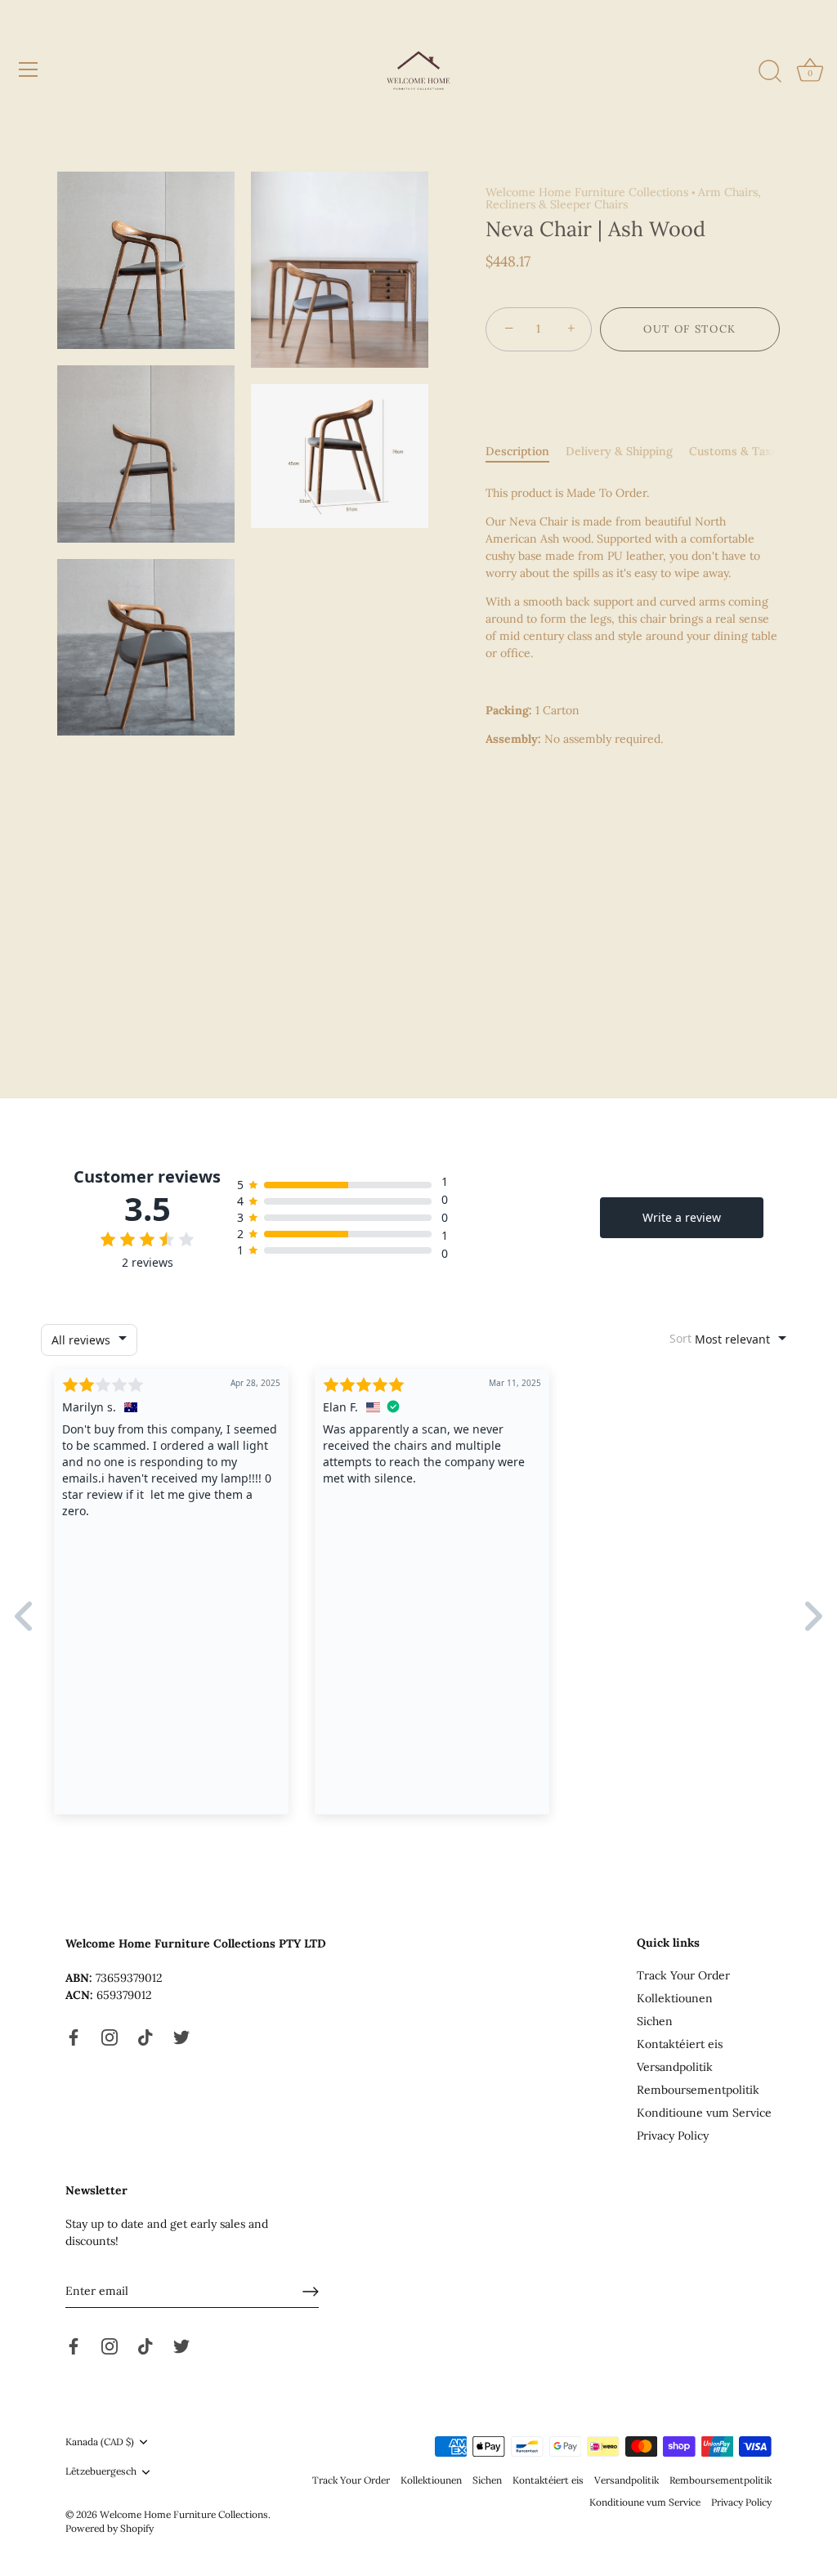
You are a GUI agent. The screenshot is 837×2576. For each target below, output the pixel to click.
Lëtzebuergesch (101, 2471)
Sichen (655, 2021)
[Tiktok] (145, 2037)
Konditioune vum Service (704, 2113)
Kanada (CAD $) (100, 2442)
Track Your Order (683, 1975)
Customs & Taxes (736, 451)
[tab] (526, 452)
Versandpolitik (675, 2067)
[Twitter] (181, 2037)
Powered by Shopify (110, 2528)
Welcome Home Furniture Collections (587, 192)
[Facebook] (74, 2037)
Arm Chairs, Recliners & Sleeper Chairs (623, 198)
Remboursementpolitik (698, 2090)
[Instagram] (110, 2037)
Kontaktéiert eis (680, 2044)
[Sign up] (311, 2292)
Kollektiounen (675, 1998)
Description (517, 451)
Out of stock (690, 329)
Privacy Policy (673, 2135)
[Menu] (29, 69)
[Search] (770, 72)
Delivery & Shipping (619, 451)
